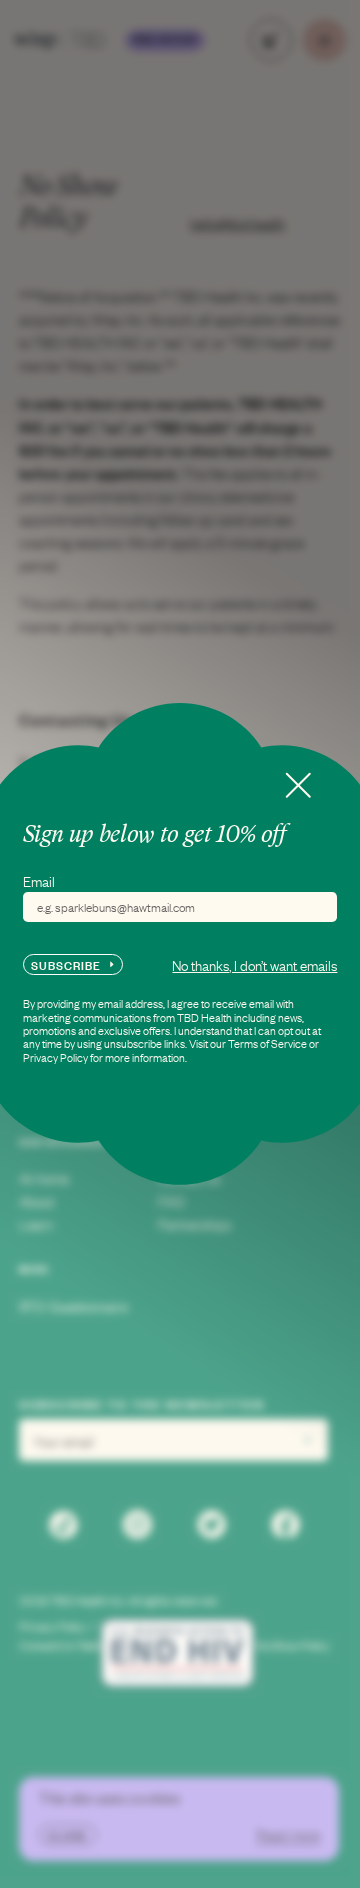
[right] (298, 785)
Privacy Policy (55, 1057)
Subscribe (66, 964)
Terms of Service (267, 1043)
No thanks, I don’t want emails (254, 964)
